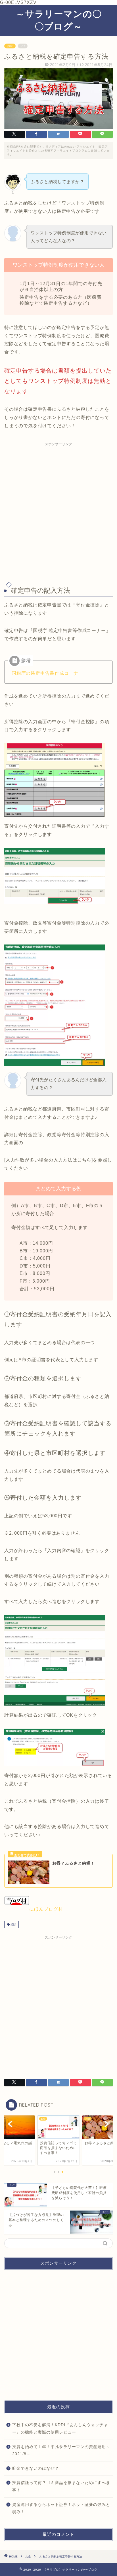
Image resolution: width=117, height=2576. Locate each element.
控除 (13, 1924)
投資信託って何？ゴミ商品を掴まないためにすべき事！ (61, 2486)
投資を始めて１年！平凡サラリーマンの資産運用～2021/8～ (61, 2451)
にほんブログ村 (46, 1909)
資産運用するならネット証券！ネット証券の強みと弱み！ (61, 2508)
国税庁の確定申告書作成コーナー (47, 673)
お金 (10, 46)
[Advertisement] (58, 510)
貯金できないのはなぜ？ (36, 2468)
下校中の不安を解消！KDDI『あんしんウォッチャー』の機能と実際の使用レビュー (60, 2429)
